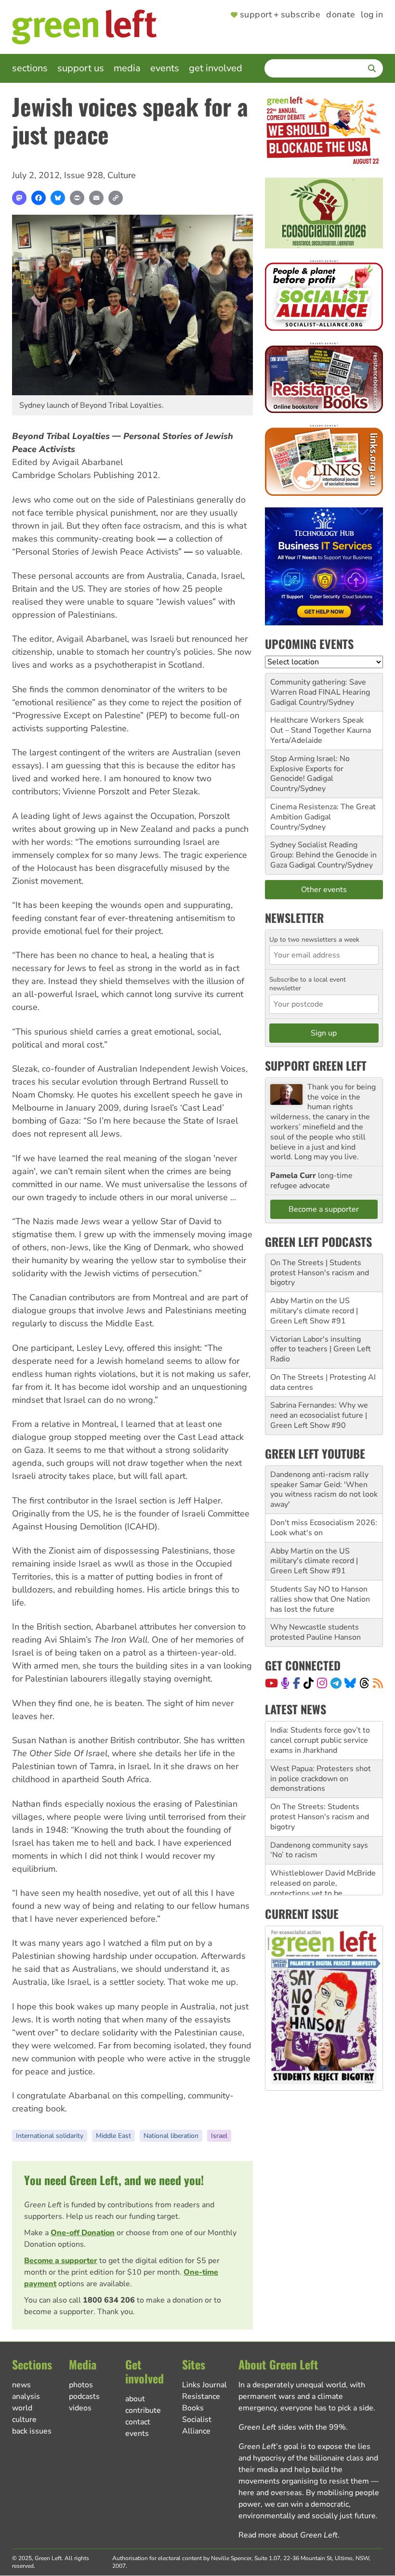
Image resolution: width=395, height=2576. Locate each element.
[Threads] (364, 1683)
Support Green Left (316, 1065)
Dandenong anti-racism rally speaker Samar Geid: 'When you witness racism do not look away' (324, 1489)
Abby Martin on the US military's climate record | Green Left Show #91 (314, 1311)
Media (127, 68)
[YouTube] (271, 1683)
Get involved (216, 68)
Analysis (26, 2396)
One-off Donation (83, 2233)
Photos (81, 2385)
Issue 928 (84, 175)
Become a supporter (61, 2261)
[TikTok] (309, 1683)
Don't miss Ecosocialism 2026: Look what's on (324, 1528)
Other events (324, 890)
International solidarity (50, 2136)
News (21, 2385)
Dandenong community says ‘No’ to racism (319, 1812)
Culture (122, 175)
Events (165, 68)
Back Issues (32, 2431)
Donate (341, 15)
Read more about (288, 2535)
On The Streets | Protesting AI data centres (323, 1382)
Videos (80, 2408)
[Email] (96, 198)
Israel (219, 2136)
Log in (372, 15)
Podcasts (84, 2396)
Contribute (143, 2410)
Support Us (81, 68)
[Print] (77, 198)
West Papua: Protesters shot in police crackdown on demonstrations (321, 1740)
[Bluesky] (58, 198)
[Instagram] (322, 1683)
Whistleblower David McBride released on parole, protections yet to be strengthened (323, 1850)
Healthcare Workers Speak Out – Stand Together (317, 725)
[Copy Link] (116, 198)
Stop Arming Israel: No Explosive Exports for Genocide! (310, 769)
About (135, 2399)
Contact (138, 2422)
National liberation (171, 2136)
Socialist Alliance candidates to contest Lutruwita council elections (320, 1893)
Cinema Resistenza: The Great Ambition (323, 812)
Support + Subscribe (280, 15)
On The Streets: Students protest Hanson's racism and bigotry (320, 1778)
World (22, 2408)
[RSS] (378, 1683)
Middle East (113, 2136)
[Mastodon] (19, 198)
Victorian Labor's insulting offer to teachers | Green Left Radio (321, 1349)
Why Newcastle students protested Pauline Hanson (316, 1632)
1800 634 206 (109, 2300)
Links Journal (204, 2385)
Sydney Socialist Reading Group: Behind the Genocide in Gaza (323, 855)
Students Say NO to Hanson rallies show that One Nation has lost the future (320, 1599)
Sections (30, 68)
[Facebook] (39, 198)
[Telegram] (336, 1683)
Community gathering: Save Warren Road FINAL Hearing (320, 687)
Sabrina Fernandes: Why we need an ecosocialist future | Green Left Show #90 (319, 1415)
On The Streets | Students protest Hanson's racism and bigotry (320, 1273)
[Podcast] (285, 1683)
